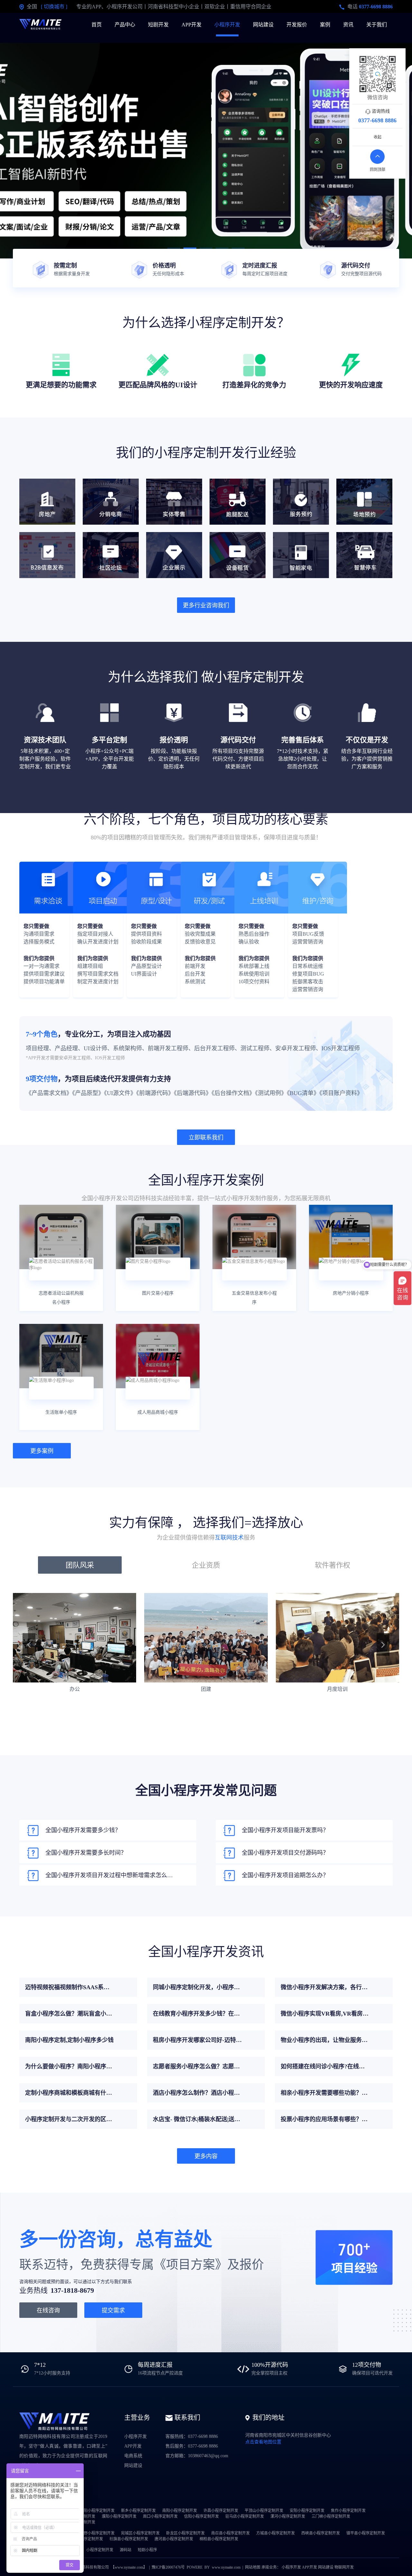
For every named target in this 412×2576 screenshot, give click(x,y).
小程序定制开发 (100, 2550)
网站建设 (263, 25)
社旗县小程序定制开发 (129, 2539)
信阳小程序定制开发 (201, 2516)
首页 (97, 25)
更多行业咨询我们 (206, 605)
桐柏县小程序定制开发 (219, 2539)
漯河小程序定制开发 (288, 2516)
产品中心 (125, 25)
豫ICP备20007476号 (168, 2567)
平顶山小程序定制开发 (264, 2511)
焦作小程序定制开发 (348, 2511)
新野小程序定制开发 (97, 2533)
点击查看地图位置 (263, 2442)
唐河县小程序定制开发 (174, 2539)
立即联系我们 (206, 1138)
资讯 (348, 25)
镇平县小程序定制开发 (366, 2533)
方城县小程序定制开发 (276, 2533)
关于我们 (377, 25)
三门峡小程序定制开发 (331, 2516)
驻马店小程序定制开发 (245, 2516)
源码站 (126, 2550)
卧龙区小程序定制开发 (185, 2533)
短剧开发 (158, 25)
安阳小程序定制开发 (307, 2511)
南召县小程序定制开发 (230, 2533)
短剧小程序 (147, 2550)
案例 (325, 25)
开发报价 (297, 25)
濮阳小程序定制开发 (119, 2516)
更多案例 (42, 1451)
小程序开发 (227, 25)
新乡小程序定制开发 (138, 2511)
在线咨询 (48, 2310)
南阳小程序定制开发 (180, 2511)
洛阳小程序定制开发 (97, 2511)
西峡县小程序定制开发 (321, 2533)
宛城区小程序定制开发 (140, 2533)
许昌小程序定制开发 (221, 2511)
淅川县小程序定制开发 (84, 2539)
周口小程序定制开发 (160, 2516)
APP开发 (192, 25)
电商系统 (133, 2456)
